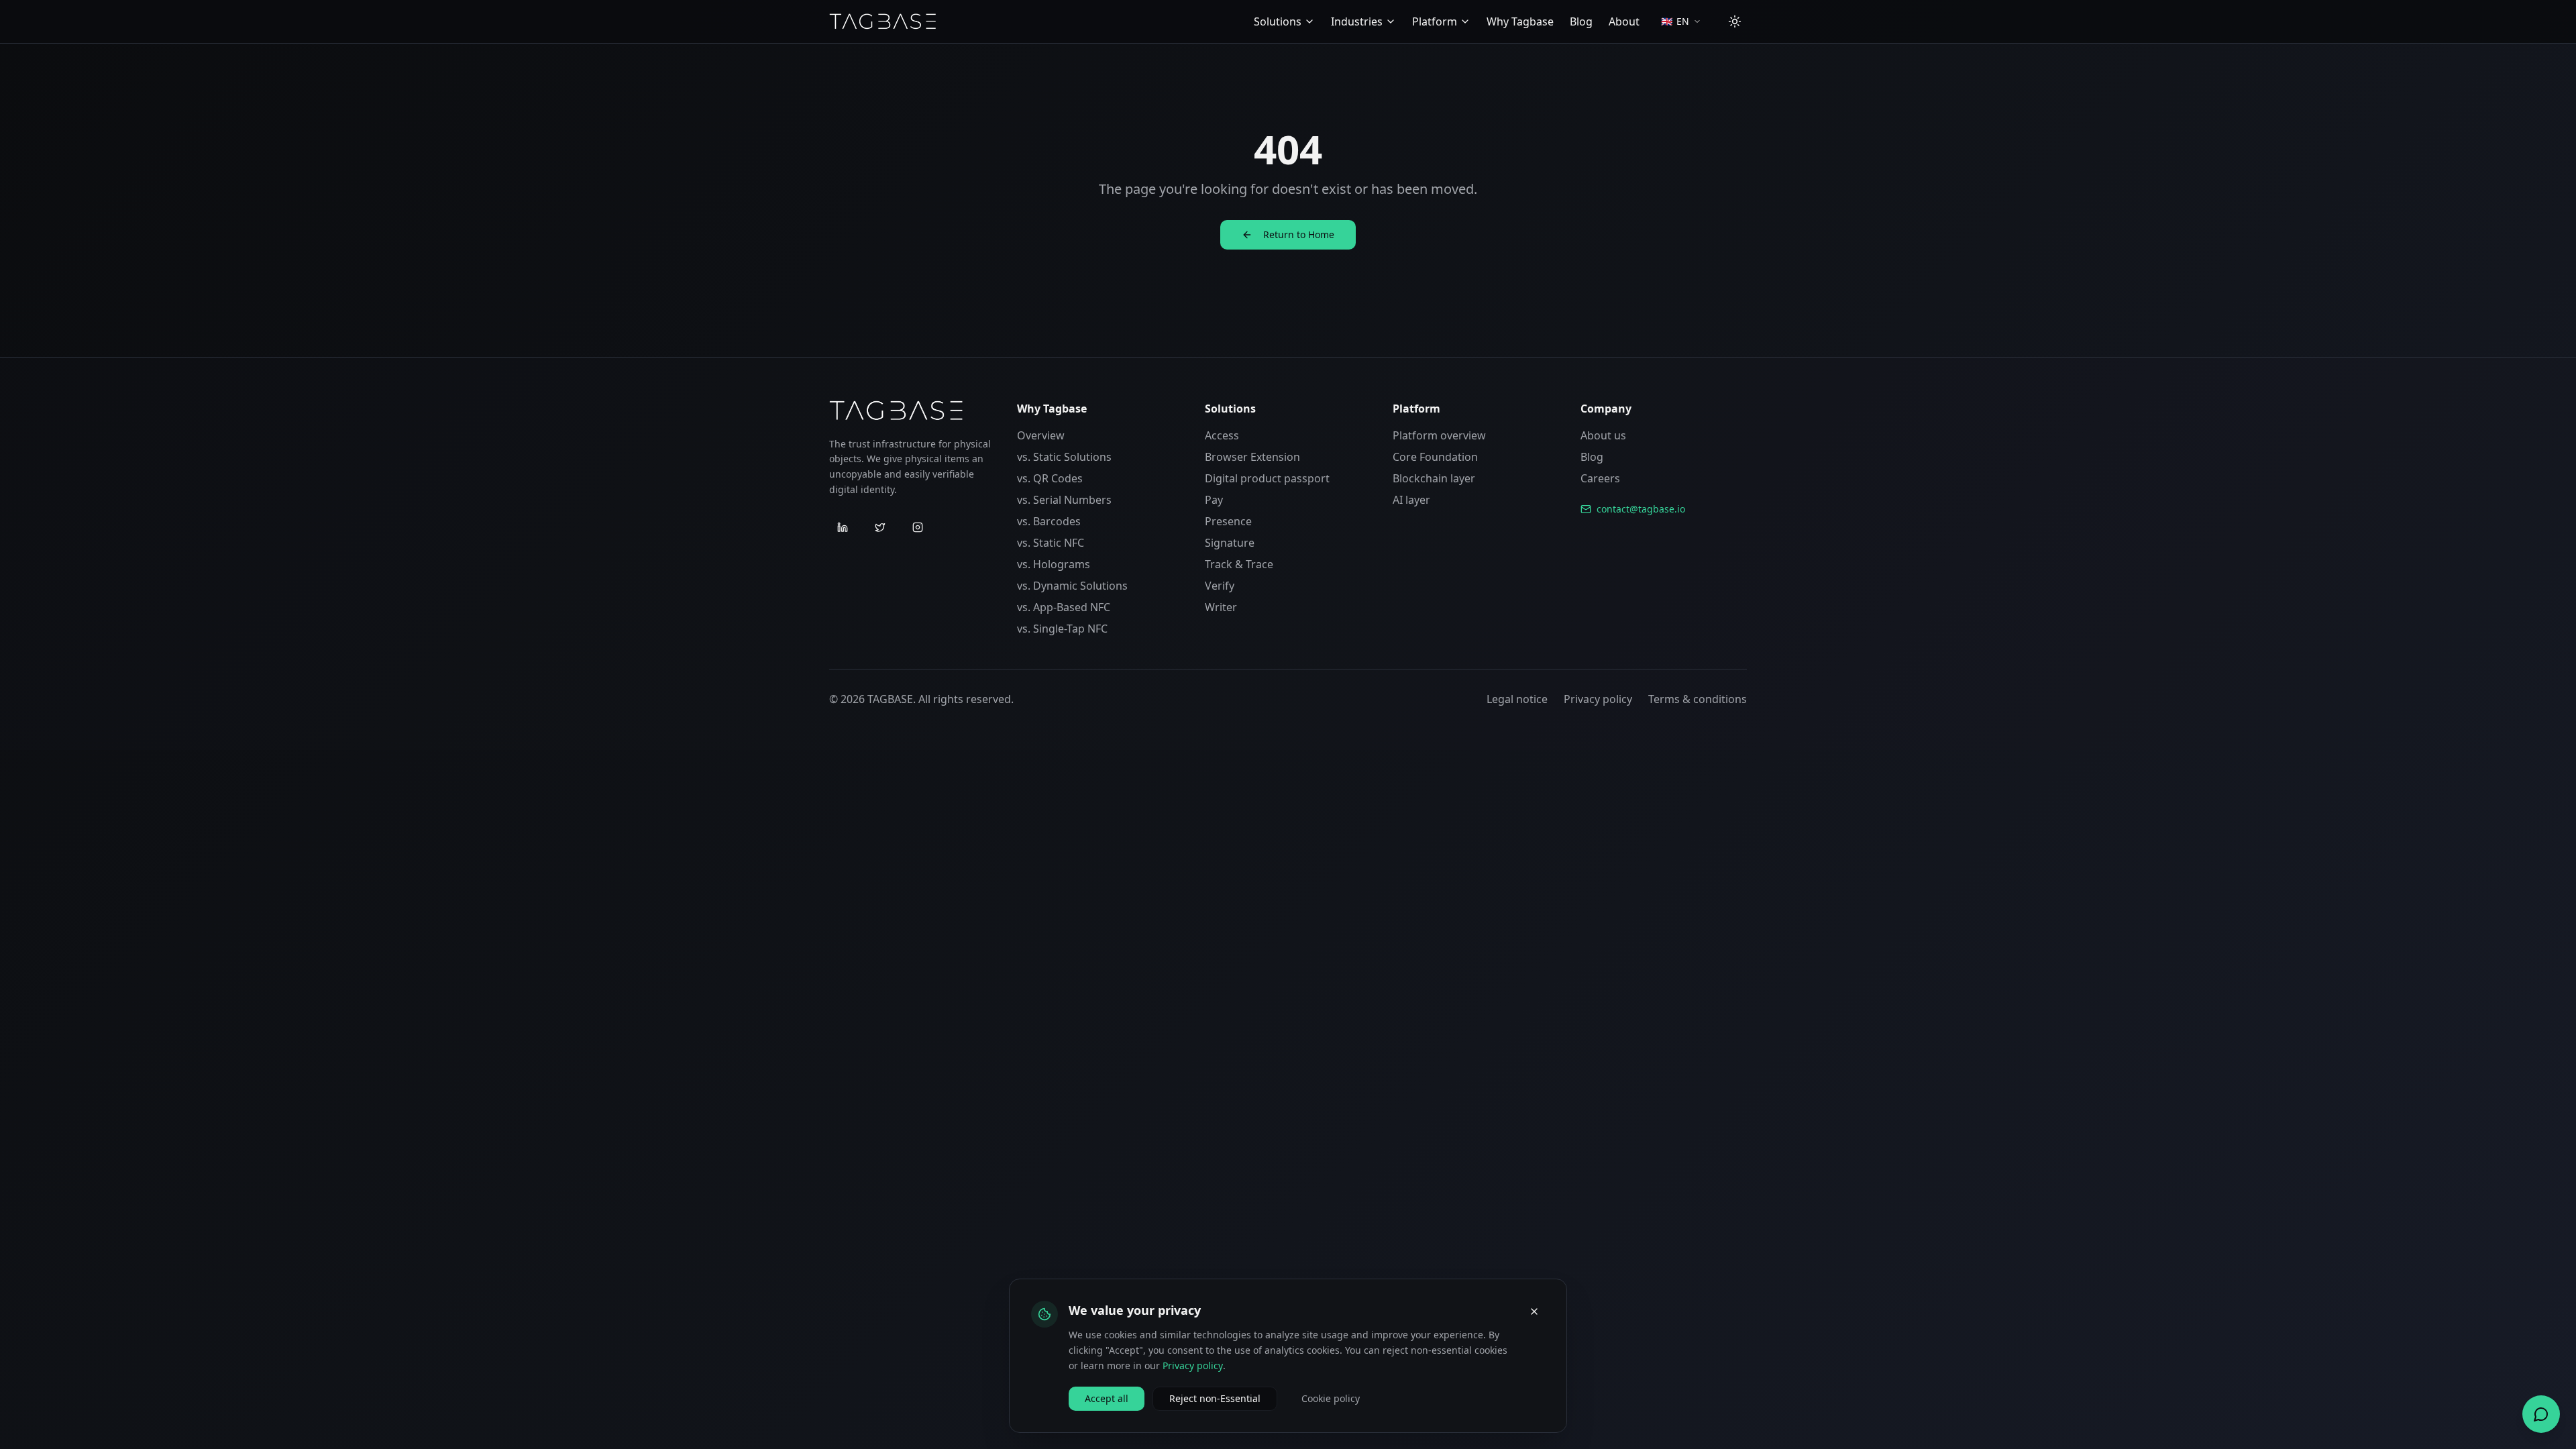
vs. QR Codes (1050, 478)
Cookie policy (1331, 1398)
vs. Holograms (1054, 564)
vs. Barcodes (1049, 521)
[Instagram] (918, 527)
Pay (1214, 500)
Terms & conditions (1698, 699)
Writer (1221, 607)
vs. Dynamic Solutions (1072, 586)
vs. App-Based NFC (1064, 607)
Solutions (1278, 21)
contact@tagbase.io (1641, 509)
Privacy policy (1598, 699)
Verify (1220, 586)
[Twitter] (880, 527)
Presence (1228, 521)
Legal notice (1517, 699)
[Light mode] (1735, 21)
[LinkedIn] (843, 527)
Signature (1230, 543)
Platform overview (1439, 435)
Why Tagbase (1520, 21)
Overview (1041, 435)
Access (1222, 435)
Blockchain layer (1434, 478)
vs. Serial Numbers (1064, 500)
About (1624, 21)
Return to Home (1299, 234)
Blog (1581, 21)
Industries (1357, 21)
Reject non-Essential (1215, 1398)
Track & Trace (1239, 564)
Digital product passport (1267, 478)
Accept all (1107, 1398)
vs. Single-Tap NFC (1062, 629)
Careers (1600, 478)
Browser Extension (1252, 457)
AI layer (1411, 500)
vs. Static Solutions (1064, 457)
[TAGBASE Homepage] (883, 21)
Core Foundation (1435, 457)
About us (1603, 435)
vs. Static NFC (1051, 543)
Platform (1435, 21)
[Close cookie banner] (1534, 1311)
